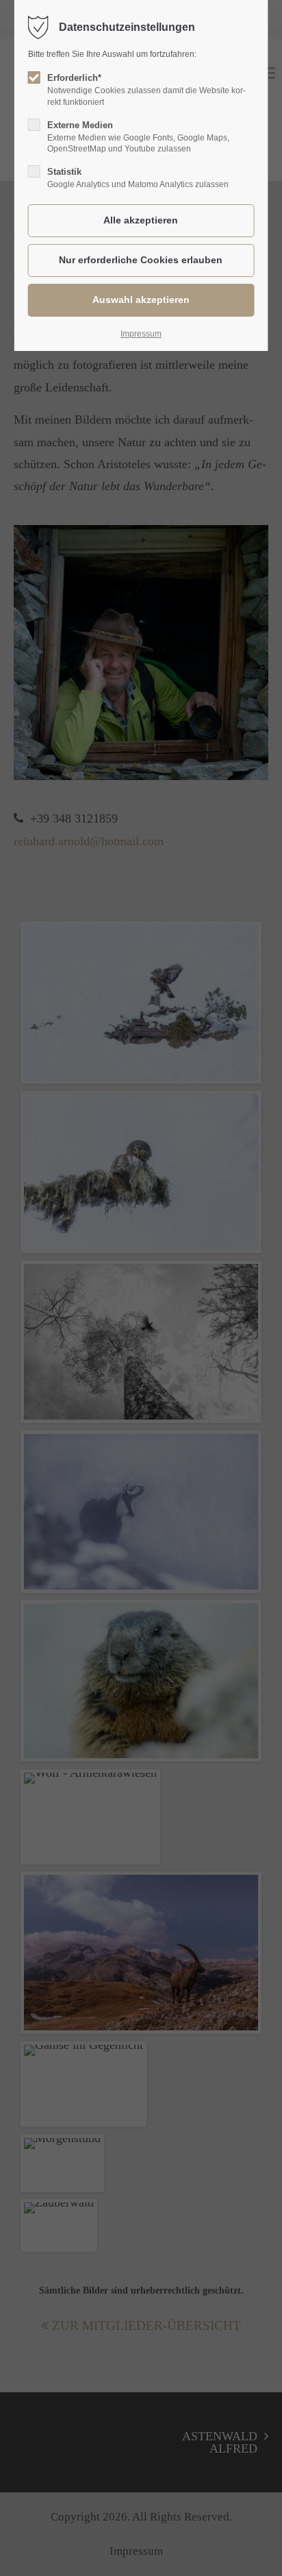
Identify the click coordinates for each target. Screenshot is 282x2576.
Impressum (141, 334)
